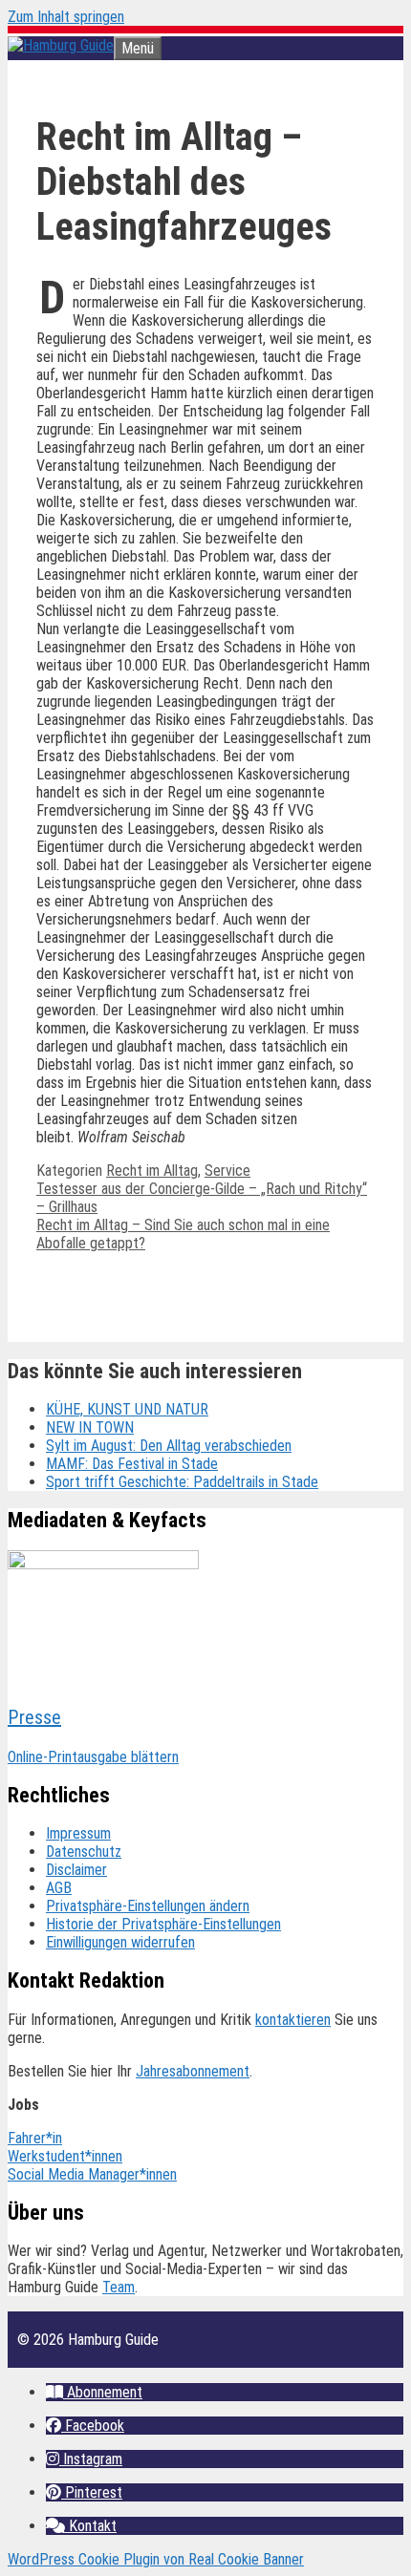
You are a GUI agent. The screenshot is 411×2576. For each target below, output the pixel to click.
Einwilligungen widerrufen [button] (120, 1942)
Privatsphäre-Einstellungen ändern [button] (148, 1906)
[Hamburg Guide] (61, 45)
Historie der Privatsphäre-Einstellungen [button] (163, 1924)
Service (227, 1171)
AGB (59, 1888)
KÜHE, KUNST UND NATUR (127, 1409)
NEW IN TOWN (90, 1427)
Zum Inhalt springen (66, 17)
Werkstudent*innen (65, 2156)
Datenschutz (84, 1852)
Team (119, 2287)
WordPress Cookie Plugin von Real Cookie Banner (156, 2559)
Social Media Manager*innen (92, 2174)
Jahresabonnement (193, 2071)
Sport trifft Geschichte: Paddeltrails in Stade (182, 1482)
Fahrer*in (35, 2138)
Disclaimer (76, 1870)
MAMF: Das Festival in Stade (132, 1464)
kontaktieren (293, 2020)
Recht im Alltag (152, 1171)
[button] (94, 2392)
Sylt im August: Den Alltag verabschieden (169, 1446)
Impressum (78, 1833)
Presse (34, 1717)
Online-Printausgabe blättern (93, 1757)
